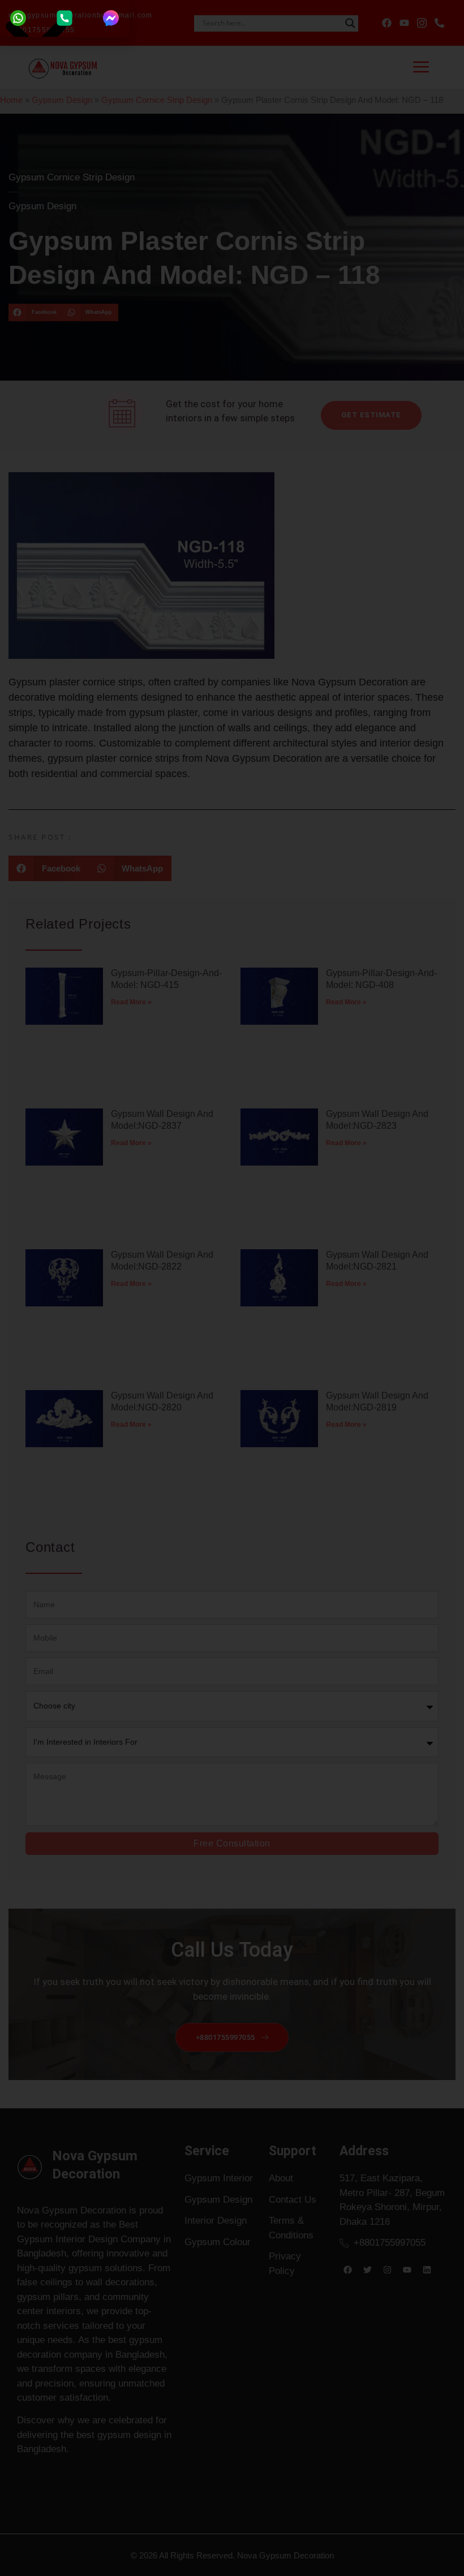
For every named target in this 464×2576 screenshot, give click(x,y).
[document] (232, 1288)
